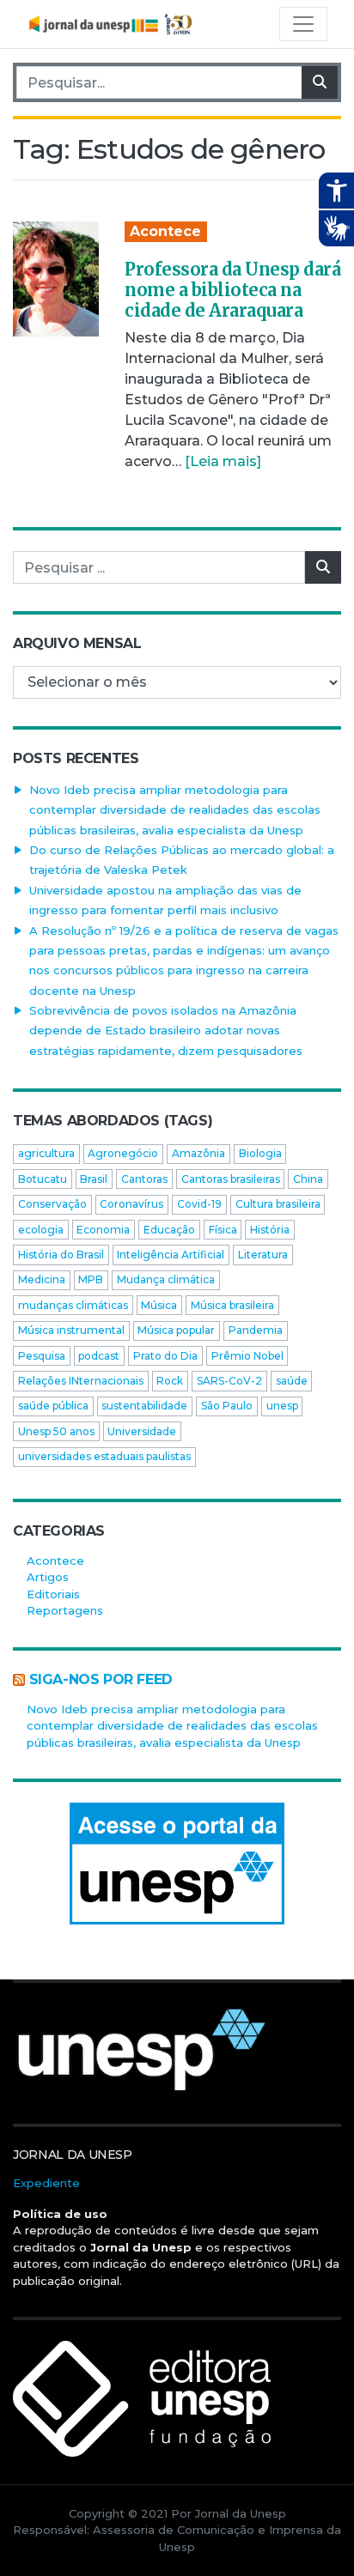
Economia (103, 1230)
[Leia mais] (223, 461)
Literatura (263, 1255)
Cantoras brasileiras (231, 1179)
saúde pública (53, 1406)
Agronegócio (123, 1153)
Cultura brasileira (278, 1204)
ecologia (41, 1230)
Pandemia (256, 1330)
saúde (292, 1381)
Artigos (48, 1577)
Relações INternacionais (81, 1381)
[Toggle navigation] (303, 24)
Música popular (176, 1330)
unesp (282, 1406)
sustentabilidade (144, 1406)
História (270, 1230)
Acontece (165, 231)
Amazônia (198, 1153)
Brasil (94, 1179)
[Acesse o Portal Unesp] (177, 1864)
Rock (170, 1381)
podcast (99, 1356)
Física (223, 1230)
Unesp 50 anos (56, 1431)
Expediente (46, 2183)
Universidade (142, 1431)
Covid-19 (199, 1204)
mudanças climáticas (73, 1305)
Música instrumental (71, 1330)
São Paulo (227, 1406)
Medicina (42, 1279)
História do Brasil (61, 1255)
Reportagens (65, 1610)
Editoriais (53, 1594)
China (308, 1179)
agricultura (46, 1153)
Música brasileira (232, 1305)
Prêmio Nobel (247, 1356)
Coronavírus (131, 1204)
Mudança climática (166, 1279)
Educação (169, 1230)
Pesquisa (42, 1356)
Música (159, 1305)
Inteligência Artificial (171, 1255)
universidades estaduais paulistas (104, 1456)
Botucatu (43, 1179)
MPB (91, 1279)
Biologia (260, 1153)
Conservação (52, 1204)
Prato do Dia (165, 1356)
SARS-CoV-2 (229, 1381)
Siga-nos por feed (101, 1679)
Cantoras (144, 1179)
